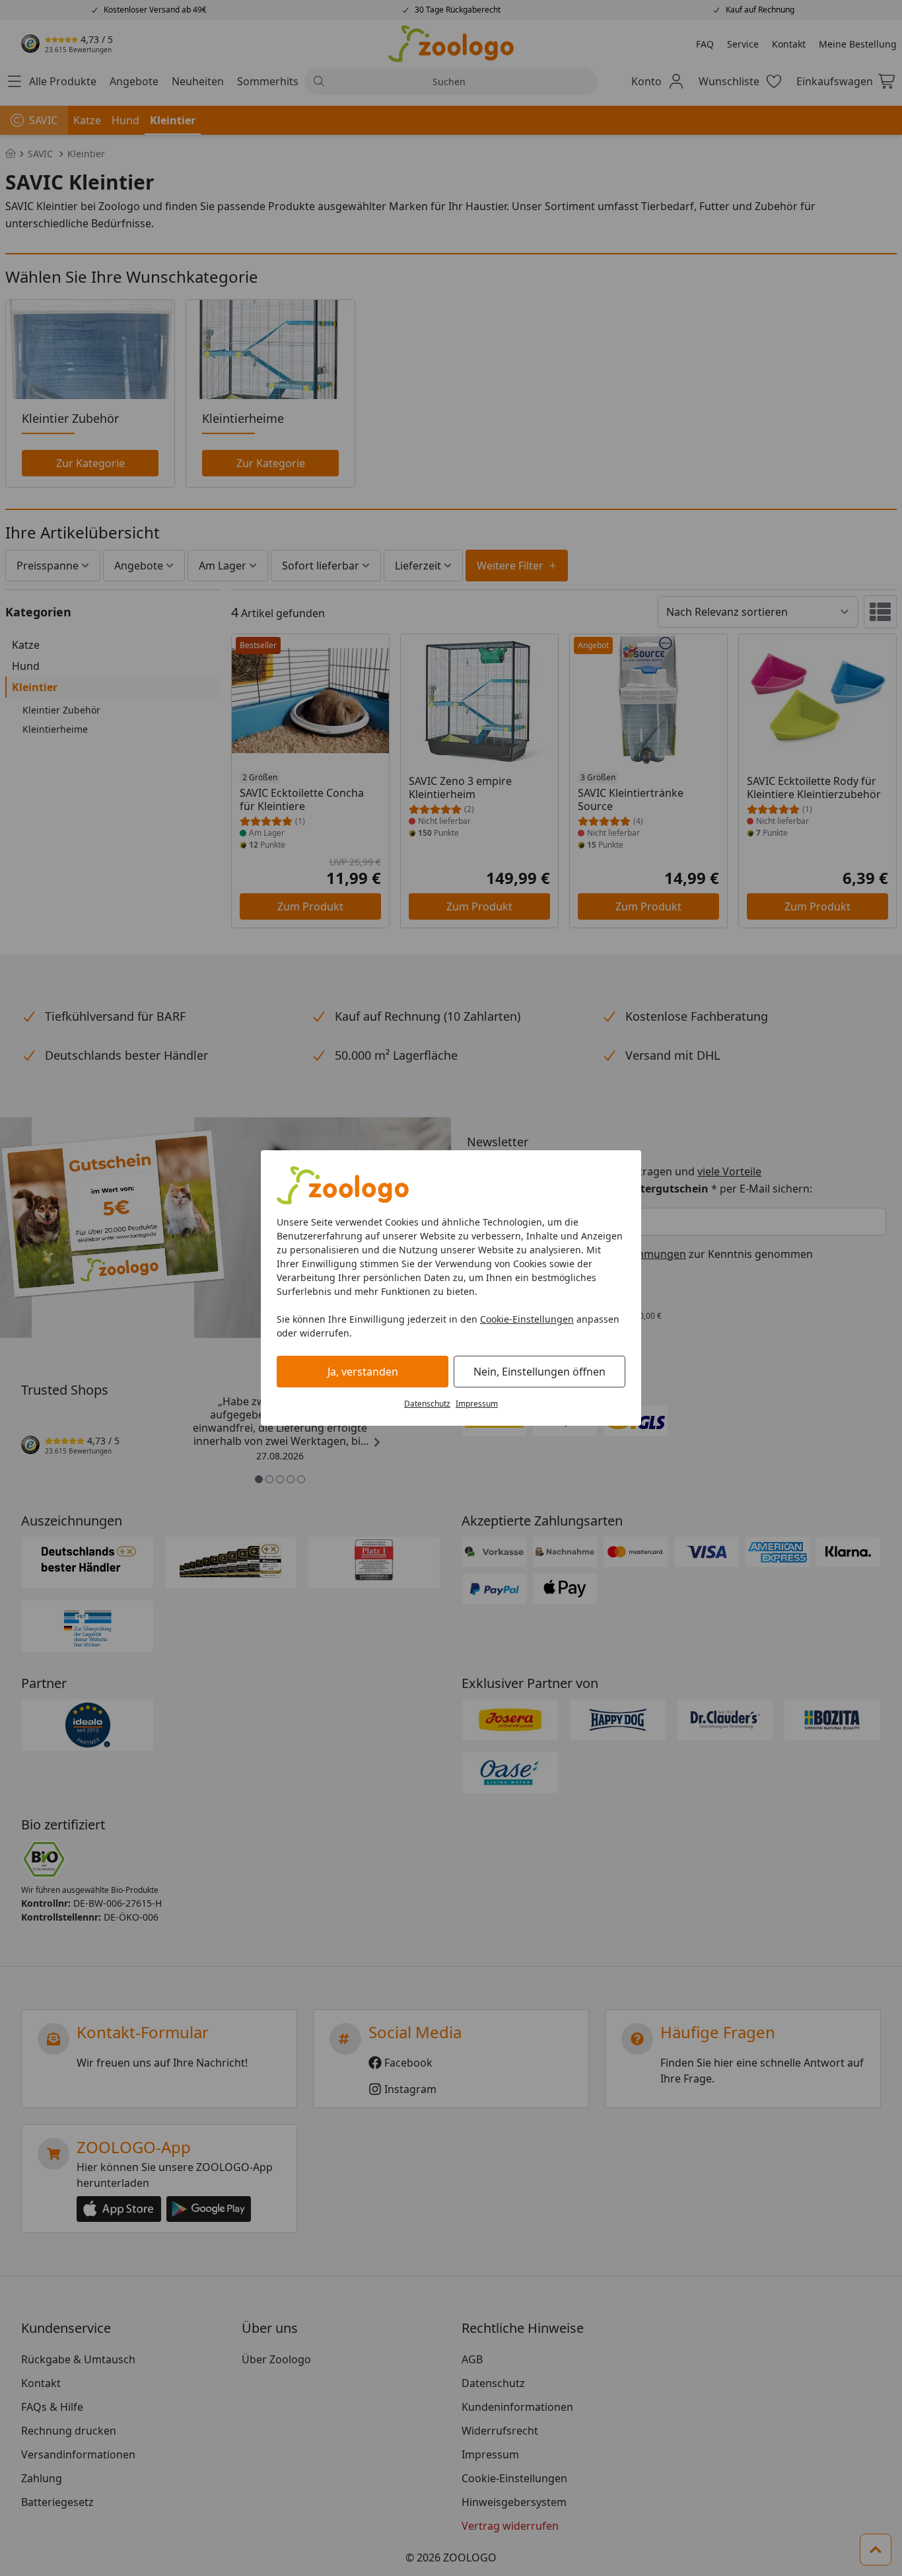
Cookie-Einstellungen (527, 1319)
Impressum (477, 1404)
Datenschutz (427, 1404)
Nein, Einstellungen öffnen (539, 1372)
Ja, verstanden (363, 1372)
